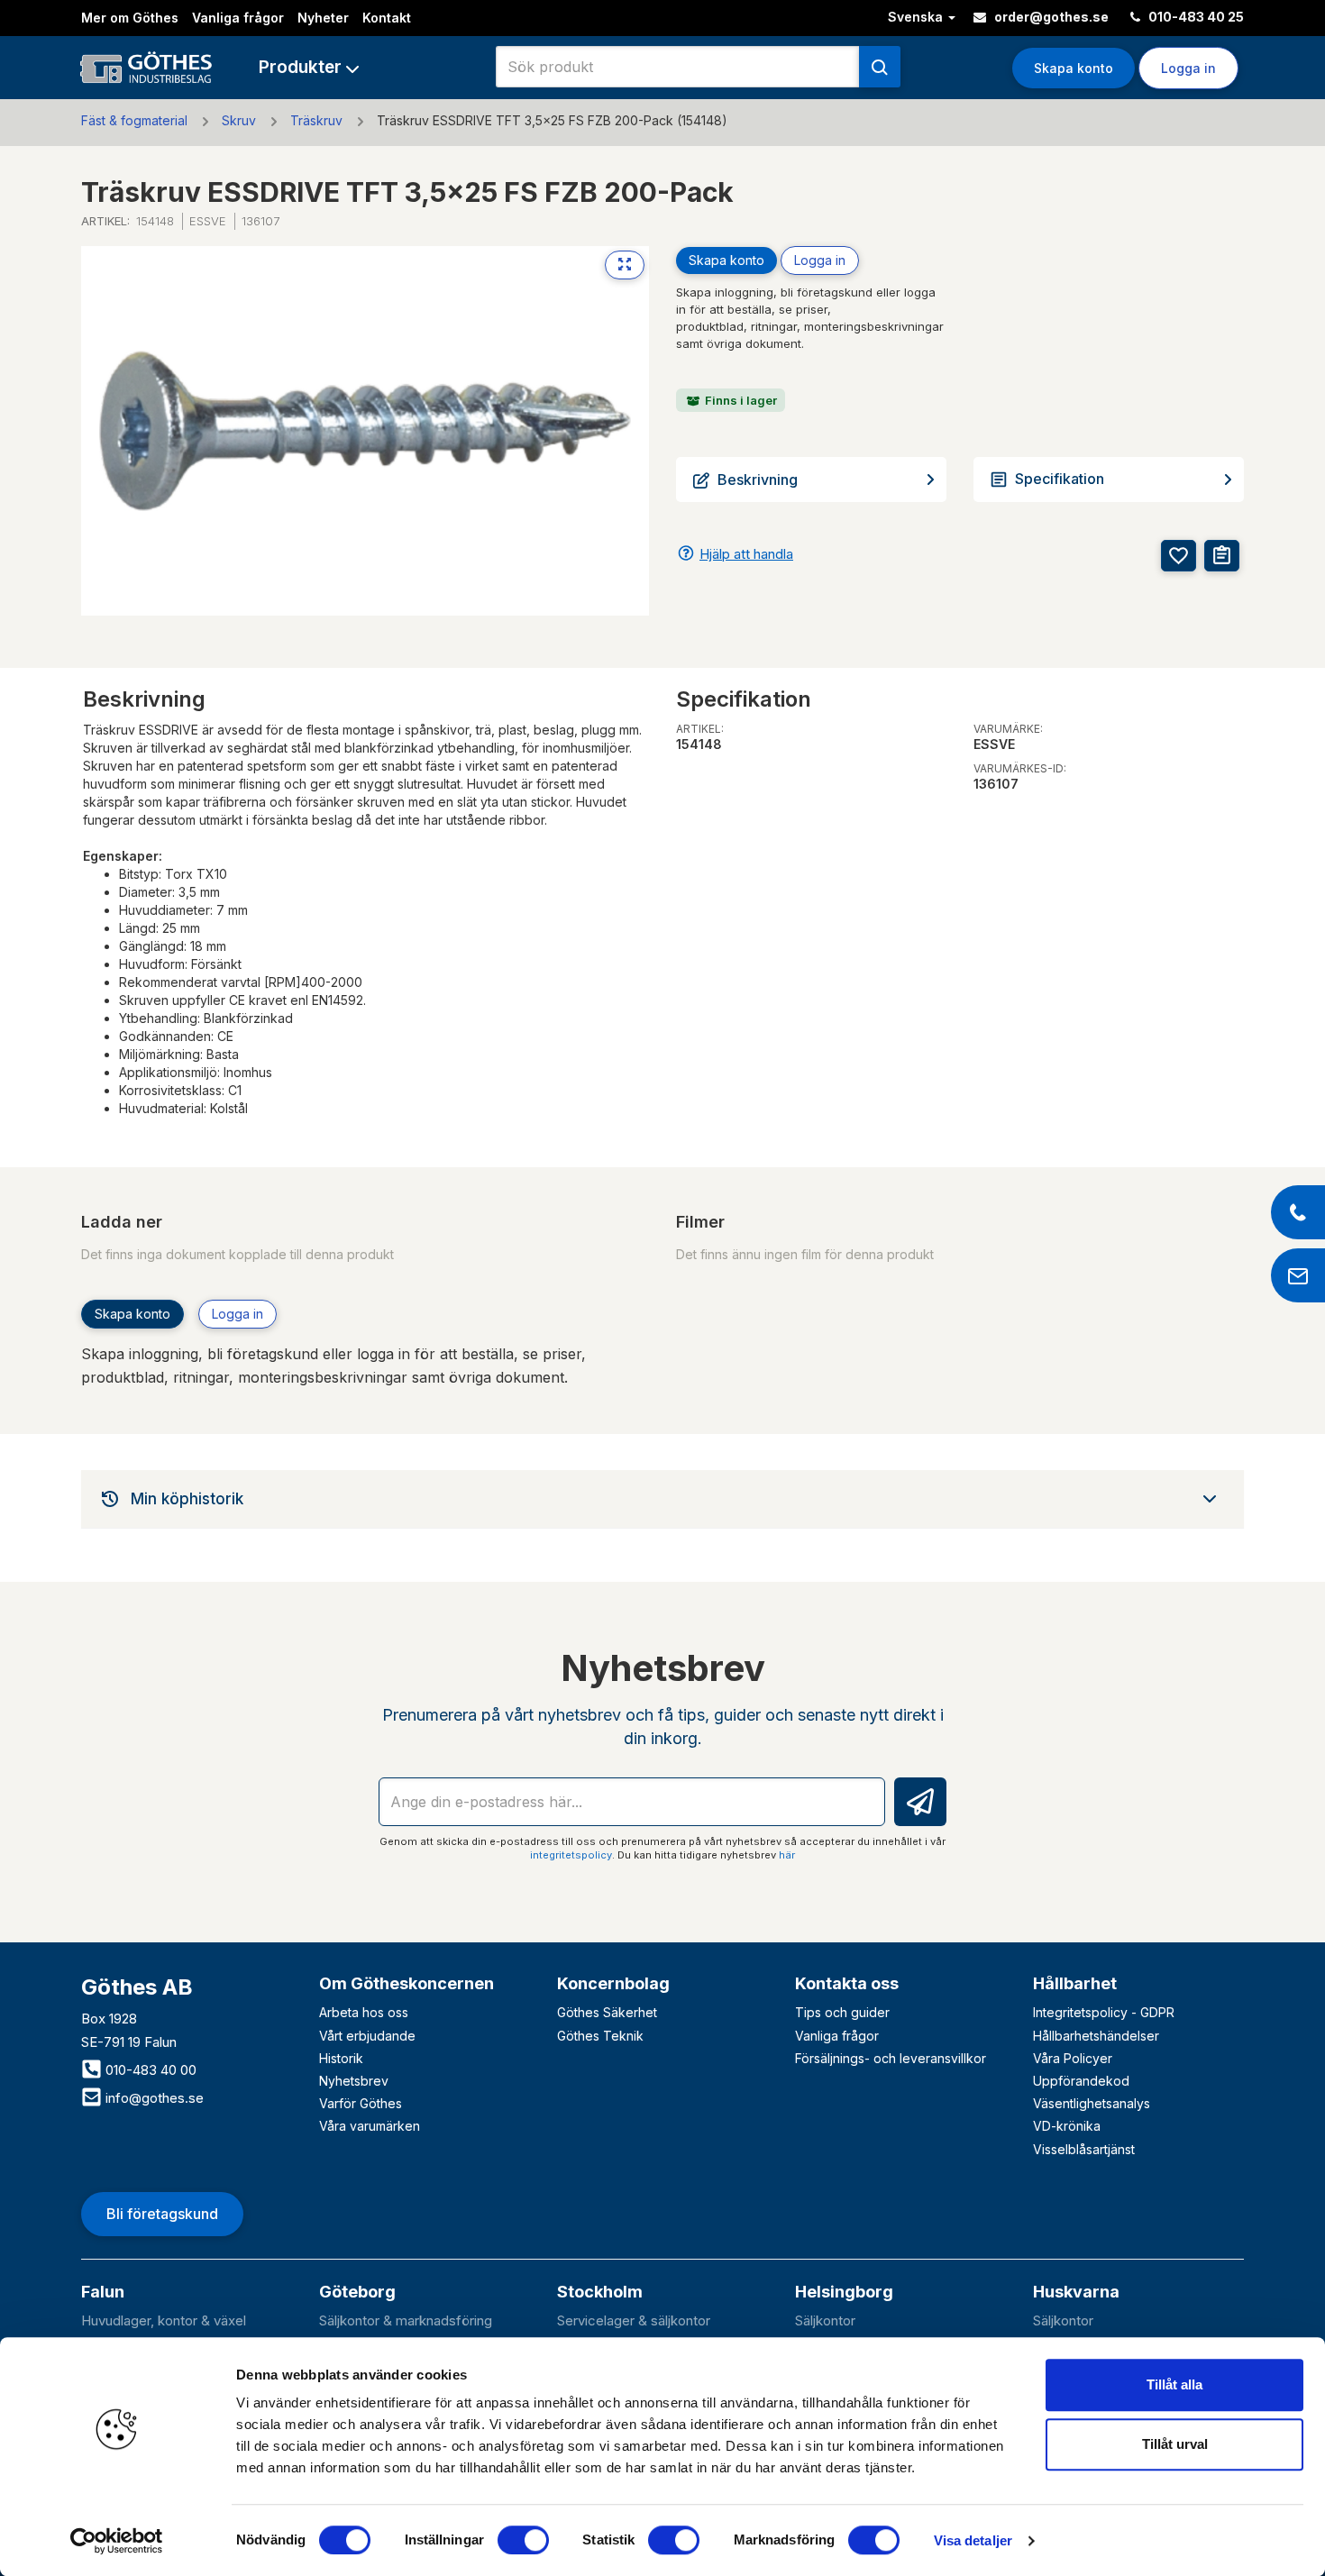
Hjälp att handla (746, 554)
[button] (309, 67)
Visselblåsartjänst (1084, 2149)
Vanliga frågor (238, 18)
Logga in (820, 260)
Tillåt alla (1174, 2384)
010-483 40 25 (1195, 17)
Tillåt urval (1175, 2444)
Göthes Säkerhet (607, 2012)
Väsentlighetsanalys (1092, 2103)
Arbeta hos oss (364, 2012)
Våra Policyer (1073, 2058)
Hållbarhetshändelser (1096, 2036)
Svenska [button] (917, 17)
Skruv (239, 120)
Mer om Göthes (130, 18)
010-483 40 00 (149, 2070)
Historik (341, 2058)
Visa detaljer (973, 2540)
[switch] (523, 2540)
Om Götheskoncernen (407, 1983)
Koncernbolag (613, 1983)
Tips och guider (842, 2012)
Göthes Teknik (600, 2036)
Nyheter (323, 18)
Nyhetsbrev (354, 2081)
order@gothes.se (1050, 17)
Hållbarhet (1075, 1983)
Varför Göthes (361, 2103)
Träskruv (316, 120)
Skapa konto (1074, 68)
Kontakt (387, 18)
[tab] (662, 1499)
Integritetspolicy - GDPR (1104, 2012)
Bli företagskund (162, 2214)
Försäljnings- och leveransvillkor (891, 2058)
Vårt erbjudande (367, 2036)
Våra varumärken (370, 2126)
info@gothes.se (153, 2098)
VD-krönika (1067, 2126)
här (787, 1855)
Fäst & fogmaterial (134, 120)
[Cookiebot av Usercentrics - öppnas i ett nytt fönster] (117, 2541)
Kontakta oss (847, 1983)
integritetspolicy (571, 1855)
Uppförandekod (1081, 2081)
